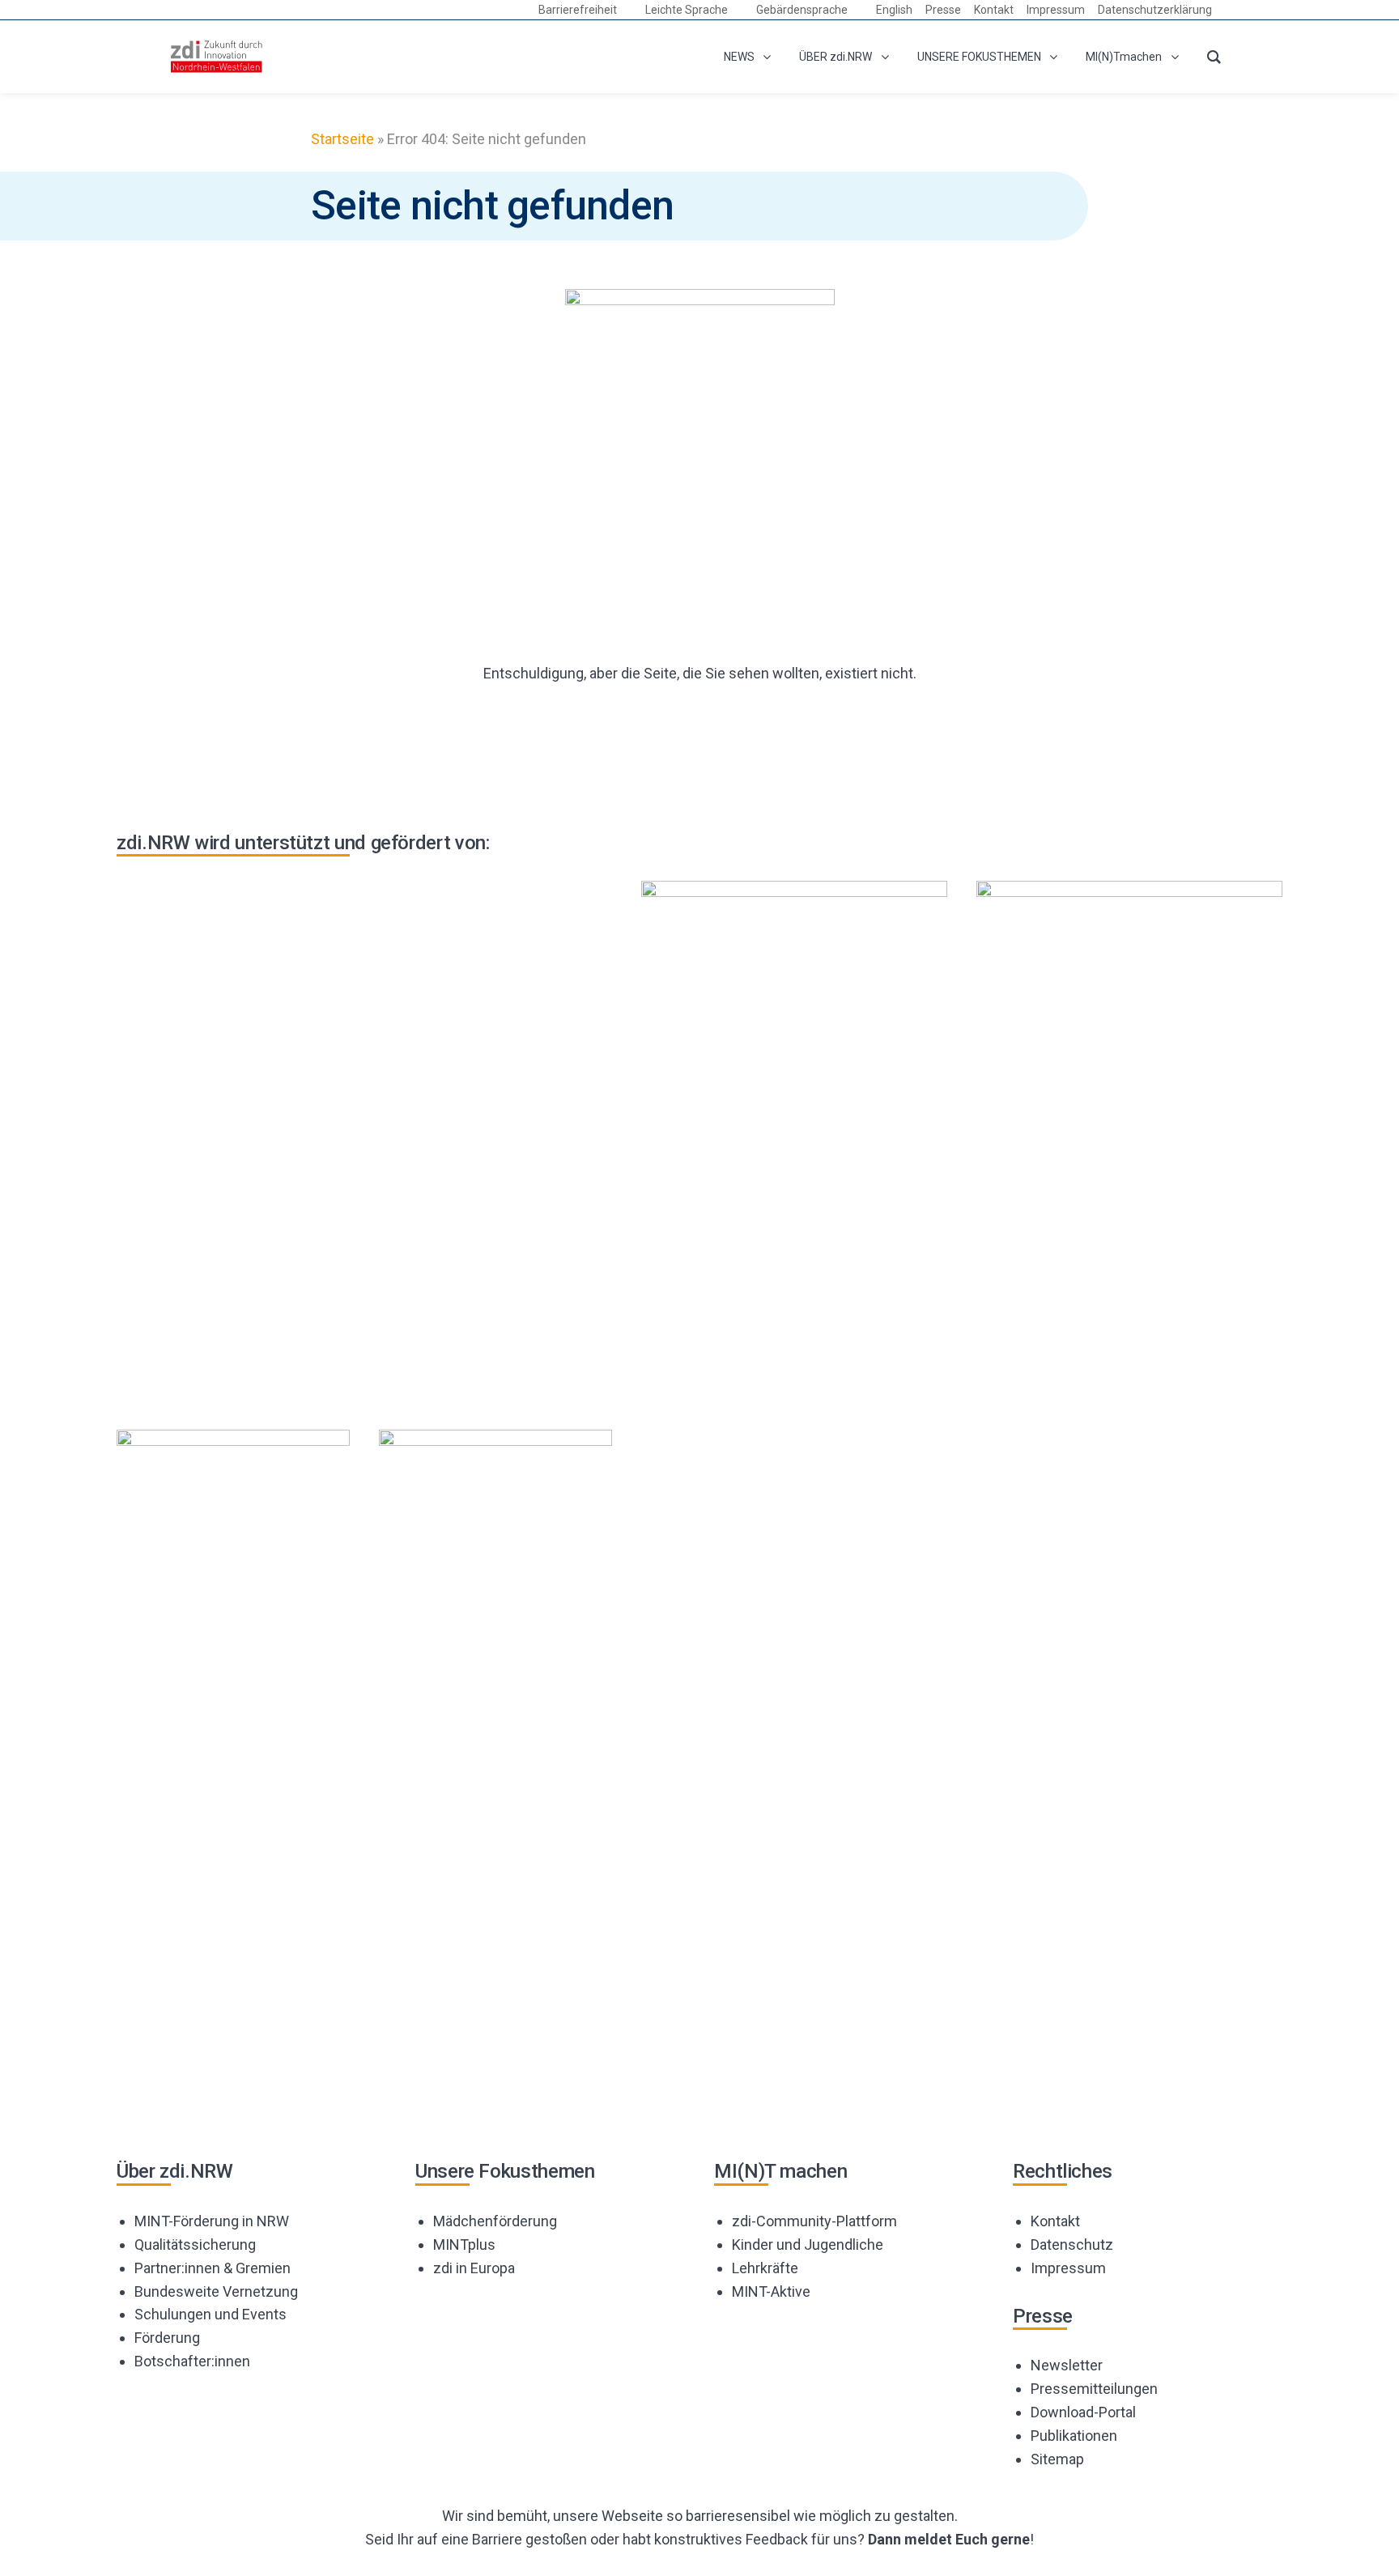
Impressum (1068, 2268)
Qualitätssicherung (195, 2244)
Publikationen (1074, 2436)
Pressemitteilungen (1094, 2389)
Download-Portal (1083, 2412)
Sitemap (1057, 2459)
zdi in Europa (474, 2268)
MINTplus (464, 2244)
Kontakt (1055, 2221)
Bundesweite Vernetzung (216, 2291)
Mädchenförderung (495, 2221)
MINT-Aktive (771, 2291)
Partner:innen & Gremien (213, 2268)
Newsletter (1067, 2365)
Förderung (167, 2338)
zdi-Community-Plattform (814, 2221)
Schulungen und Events (210, 2314)
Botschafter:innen (192, 2361)
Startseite (342, 139)
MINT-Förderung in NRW (212, 2221)
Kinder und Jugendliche (808, 2244)
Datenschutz (1072, 2244)
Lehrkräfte (765, 2268)
